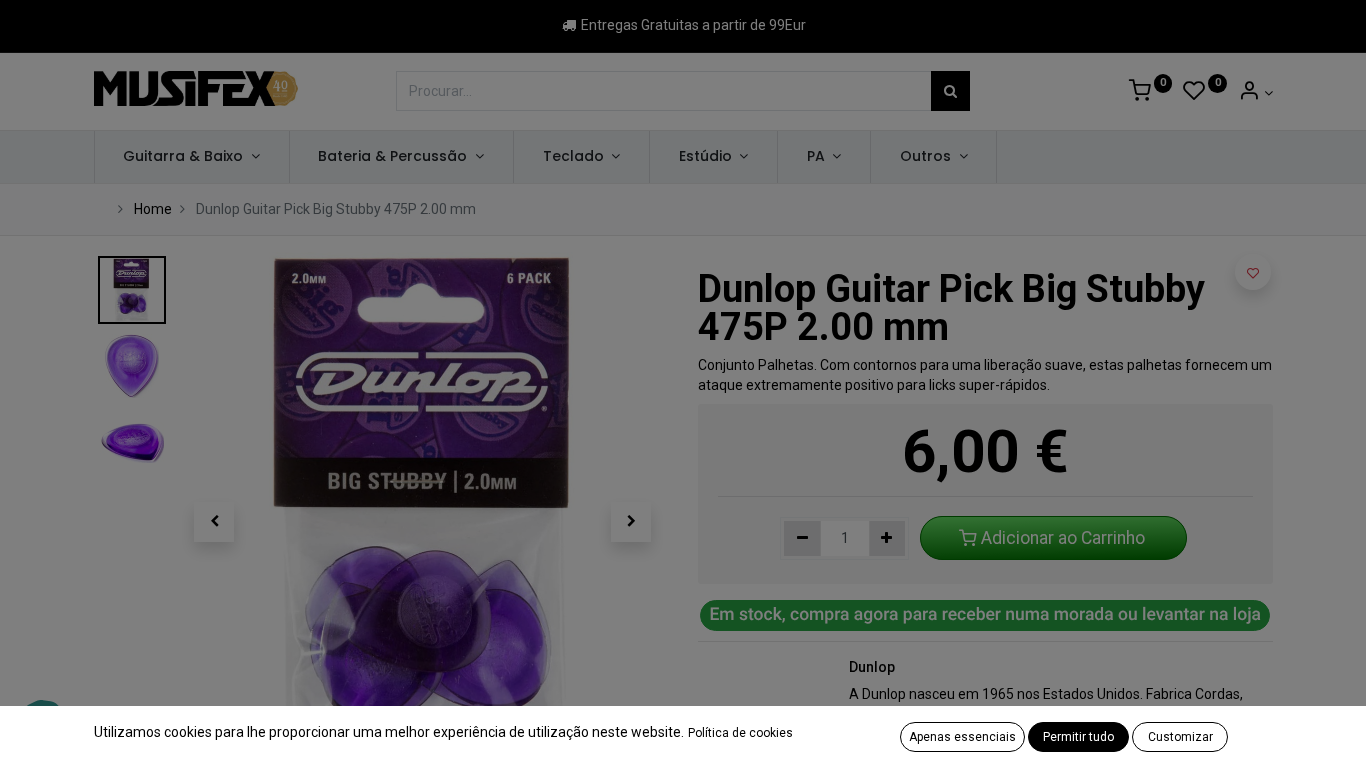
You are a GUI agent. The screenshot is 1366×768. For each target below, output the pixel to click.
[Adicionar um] (887, 539)
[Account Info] (1255, 93)
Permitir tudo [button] (1078, 737)
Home (153, 209)
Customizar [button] (1180, 737)
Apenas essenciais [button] (962, 737)
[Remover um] (802, 539)
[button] (215, 522)
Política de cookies (740, 733)
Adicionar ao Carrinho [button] (1063, 538)
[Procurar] (950, 91)
